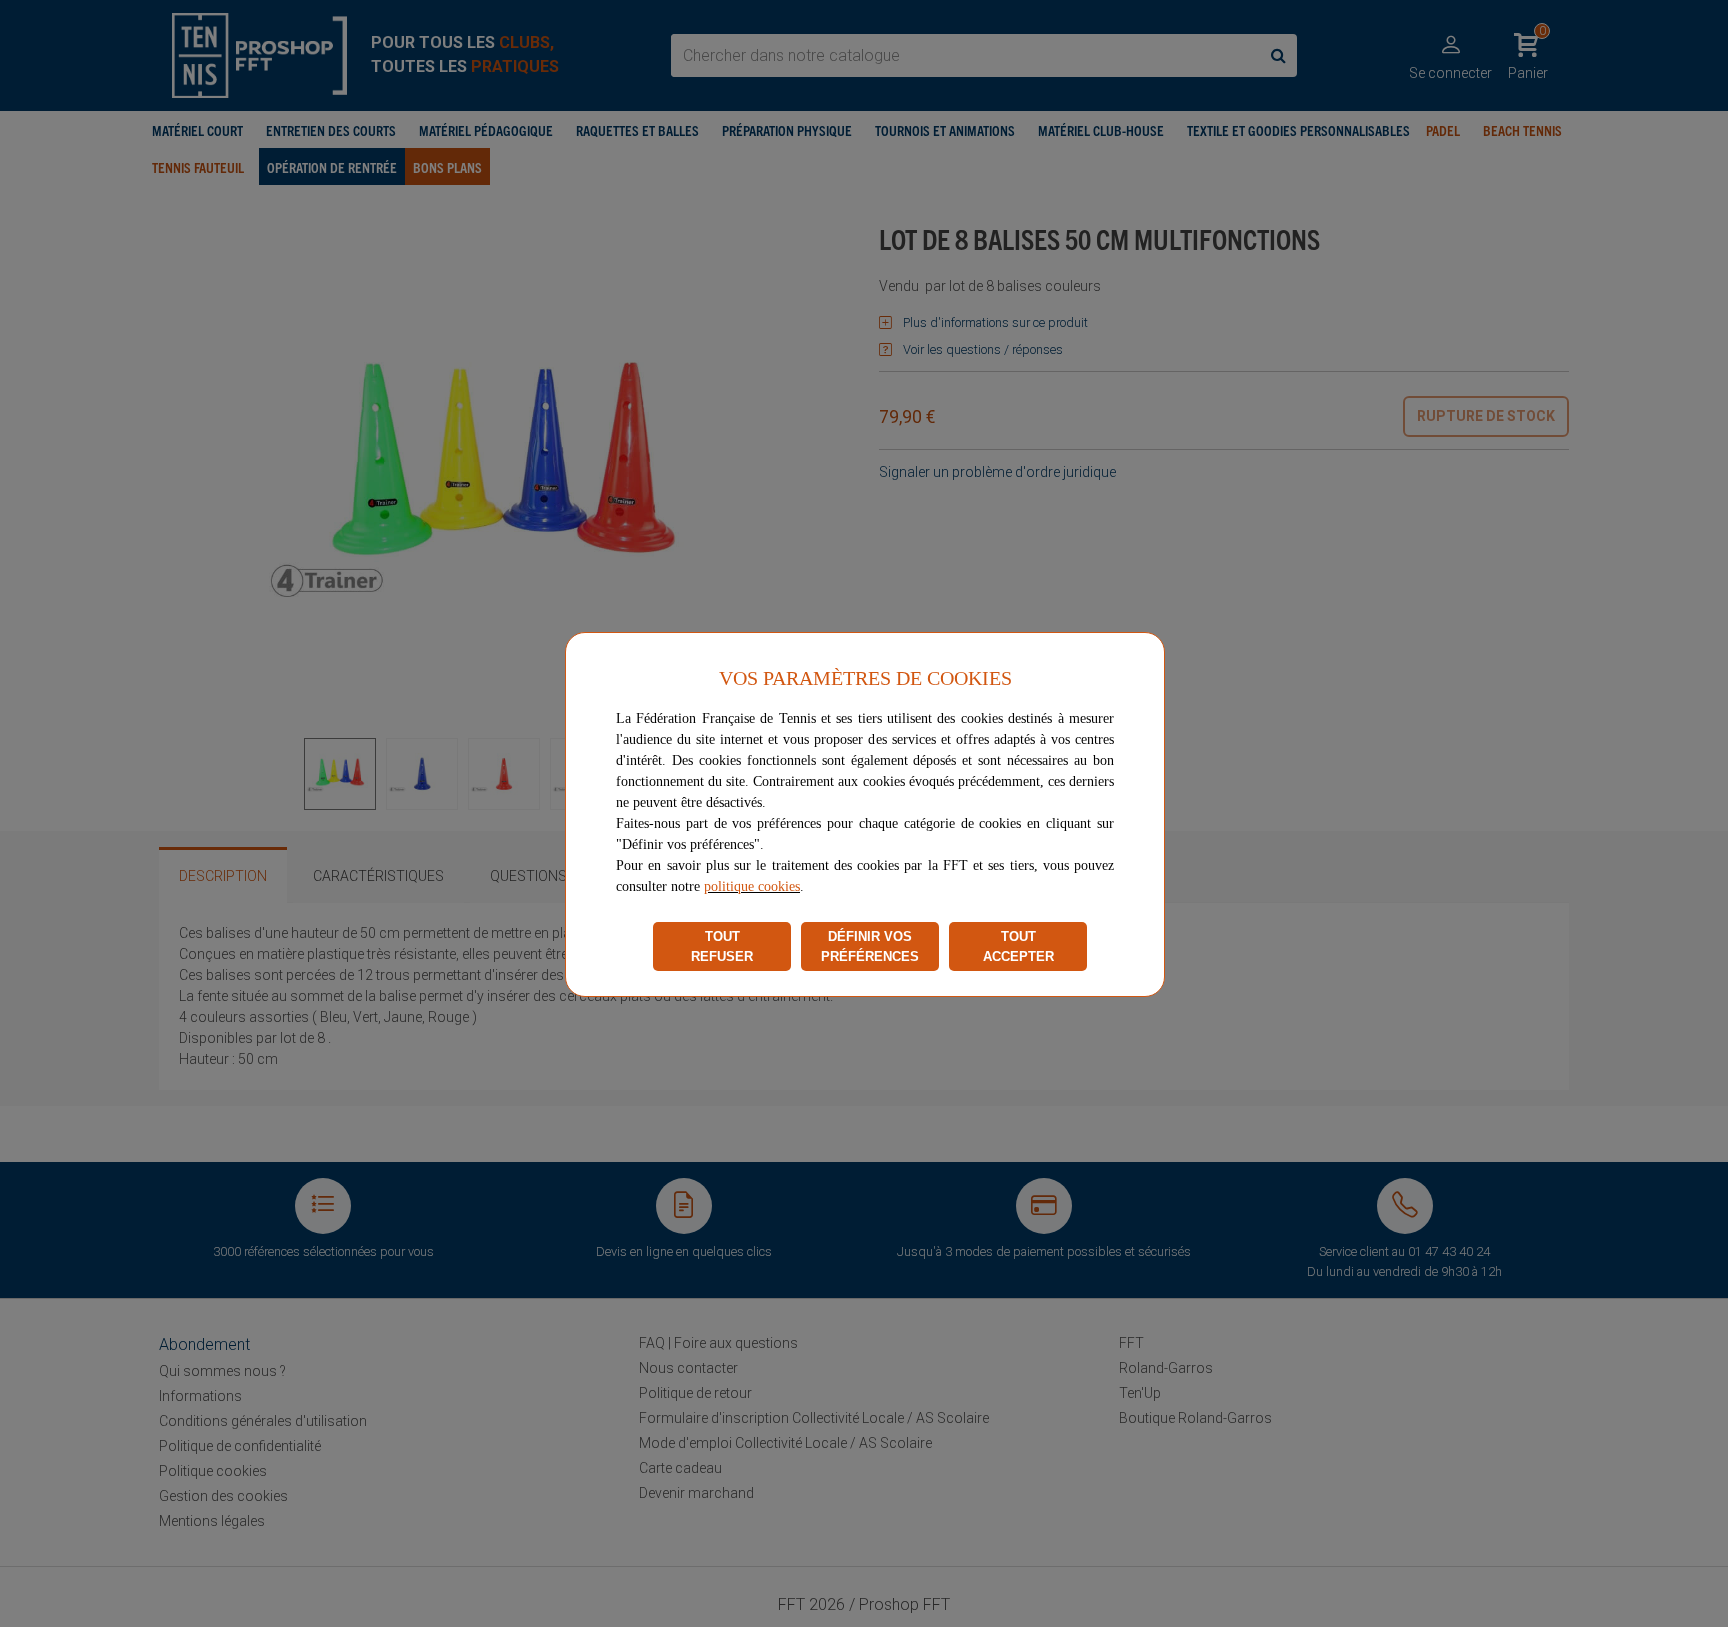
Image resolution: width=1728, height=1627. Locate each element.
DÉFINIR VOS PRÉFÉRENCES (870, 946)
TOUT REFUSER (722, 946)
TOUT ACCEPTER (1018, 946)
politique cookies (752, 886)
